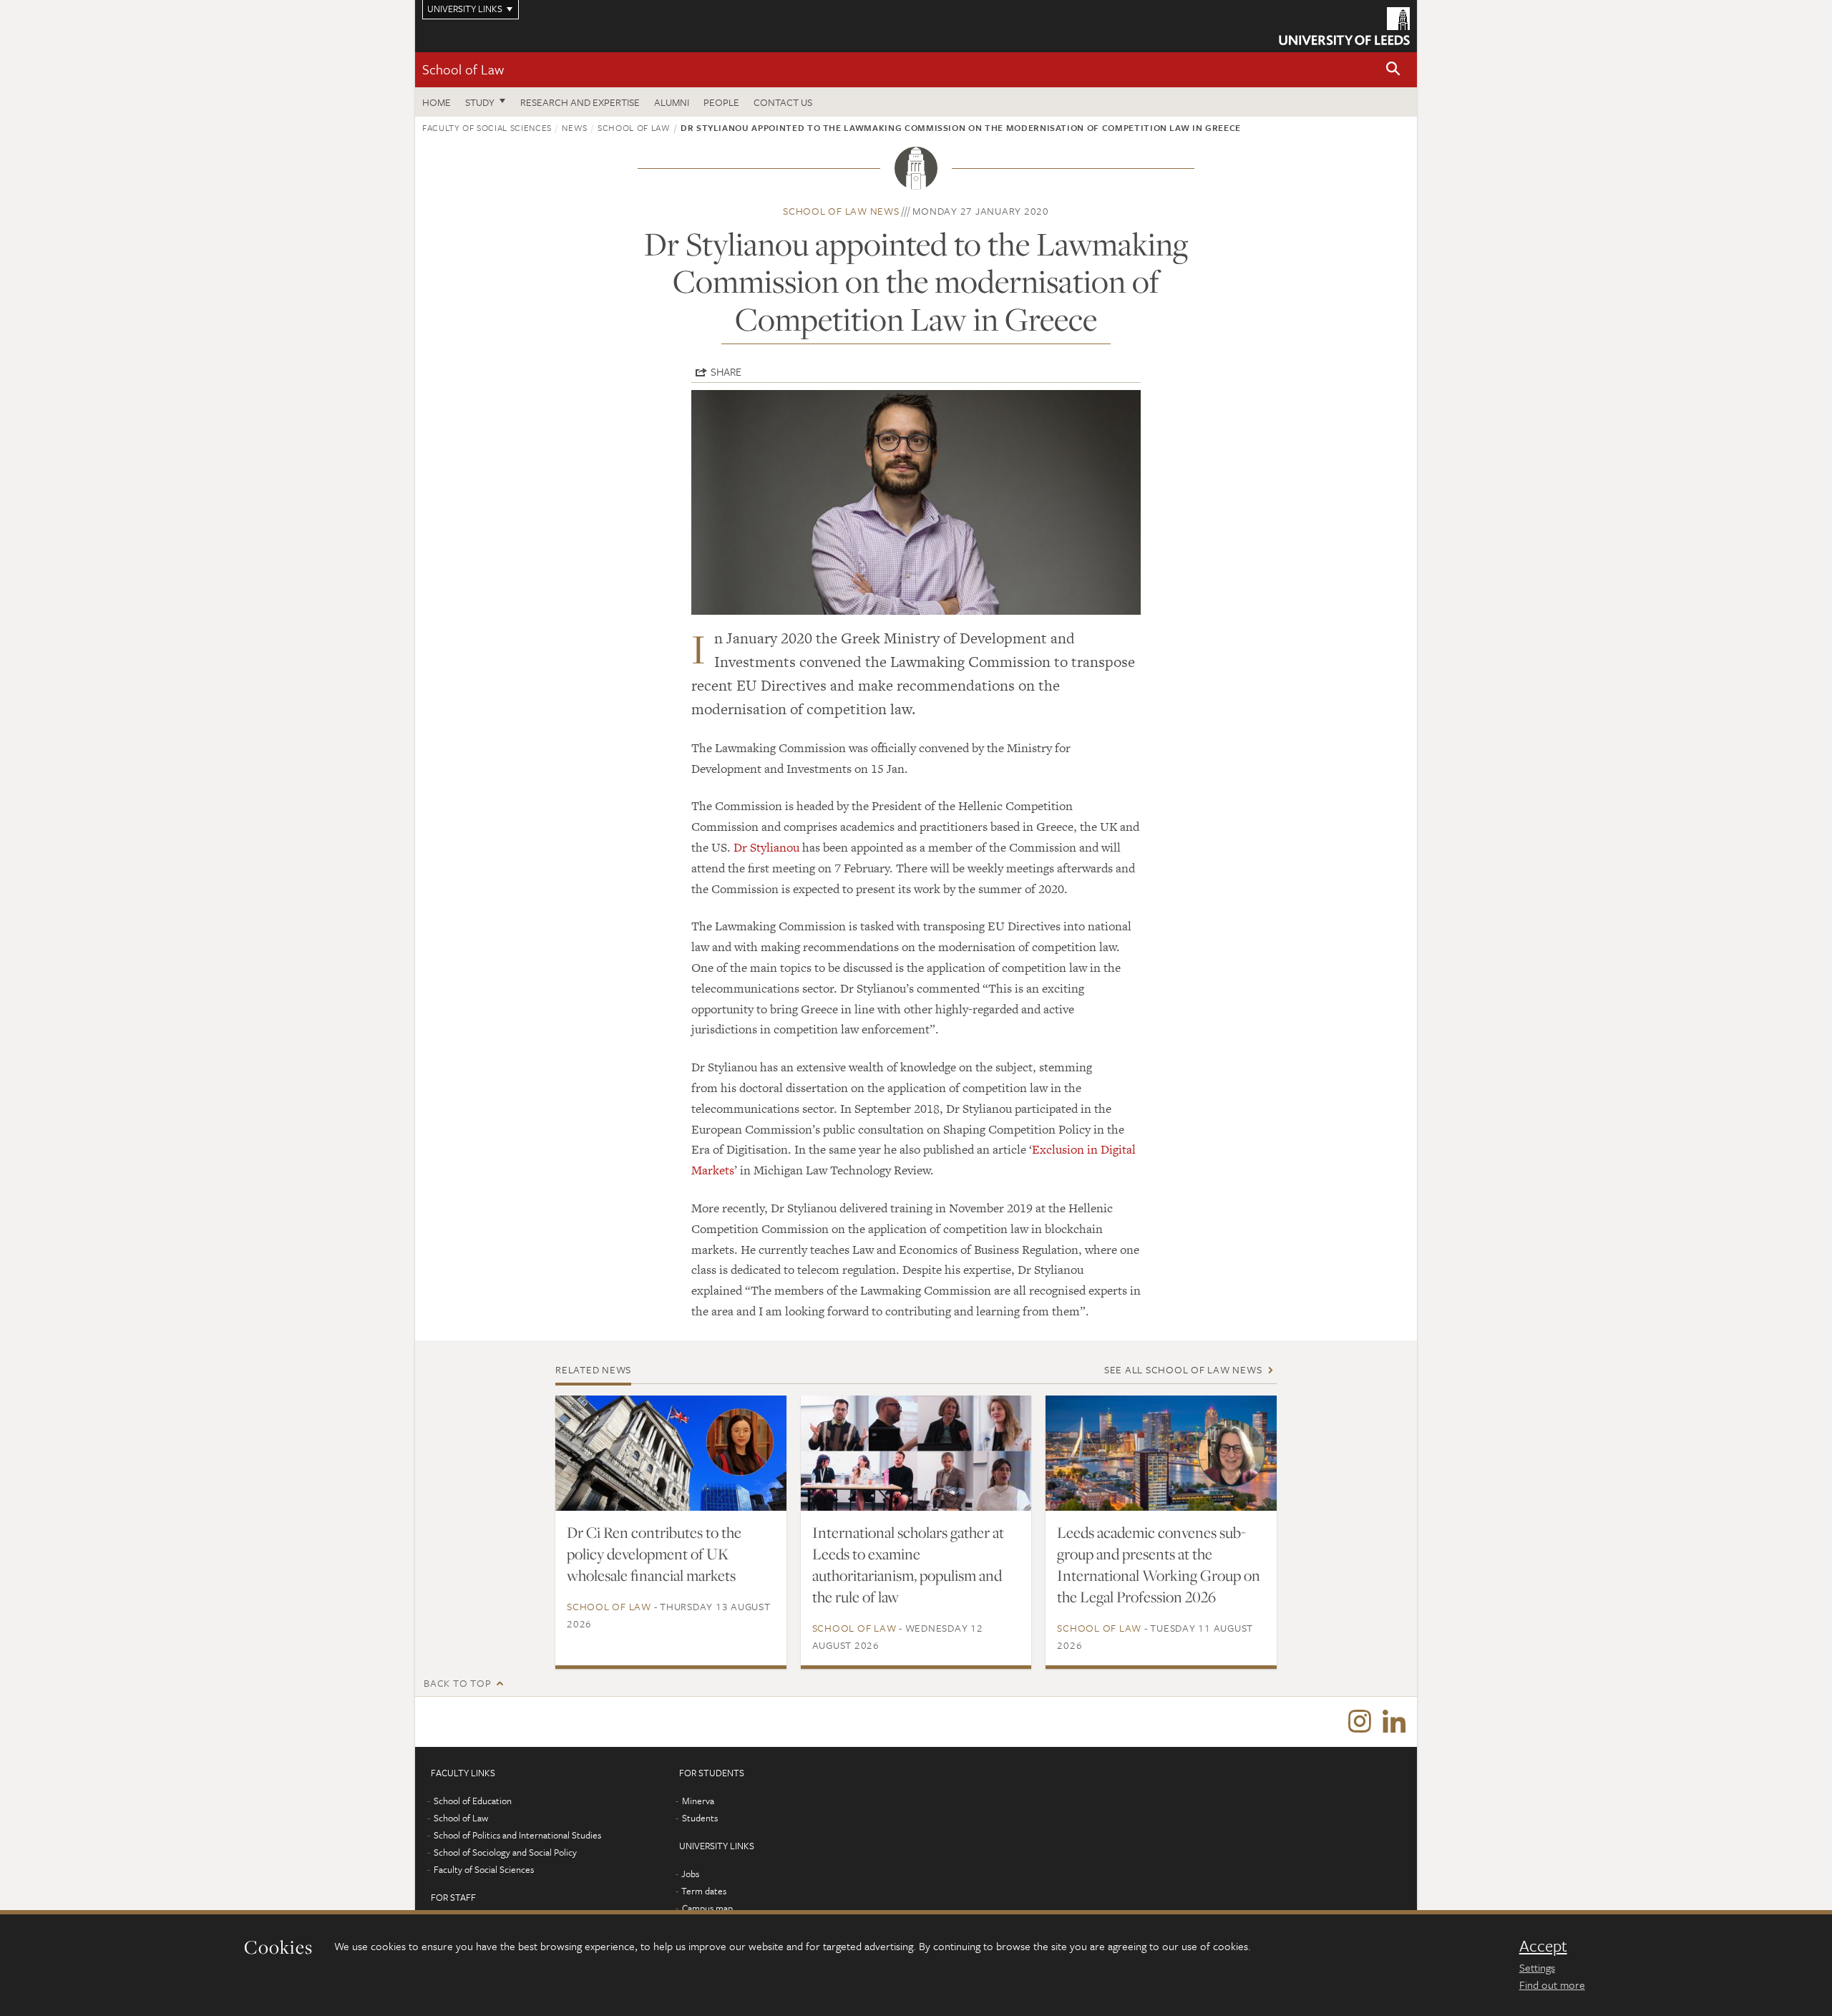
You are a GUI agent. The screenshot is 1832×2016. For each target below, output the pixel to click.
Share (726, 371)
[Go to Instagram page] (1360, 1722)
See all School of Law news (1183, 1369)
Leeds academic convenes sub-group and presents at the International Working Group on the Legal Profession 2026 (1159, 1564)
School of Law (463, 69)
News (575, 127)
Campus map (707, 1908)
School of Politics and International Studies (517, 1835)
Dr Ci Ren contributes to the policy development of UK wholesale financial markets (654, 1554)
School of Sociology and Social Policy (505, 1852)
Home (437, 102)
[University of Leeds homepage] (1344, 26)
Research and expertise (580, 102)
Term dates (704, 1891)
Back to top (457, 1683)
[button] (1393, 70)
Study (480, 102)
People (721, 102)
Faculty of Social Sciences (487, 127)
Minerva (698, 1801)
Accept (1543, 1946)
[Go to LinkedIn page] (1394, 1722)
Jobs (690, 1874)
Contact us (783, 102)
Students (700, 1818)
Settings (1537, 1967)
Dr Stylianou (766, 847)
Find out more (1552, 1985)
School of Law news (841, 211)
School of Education (473, 1801)
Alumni (672, 102)
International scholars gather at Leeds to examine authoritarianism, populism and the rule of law (908, 1564)
